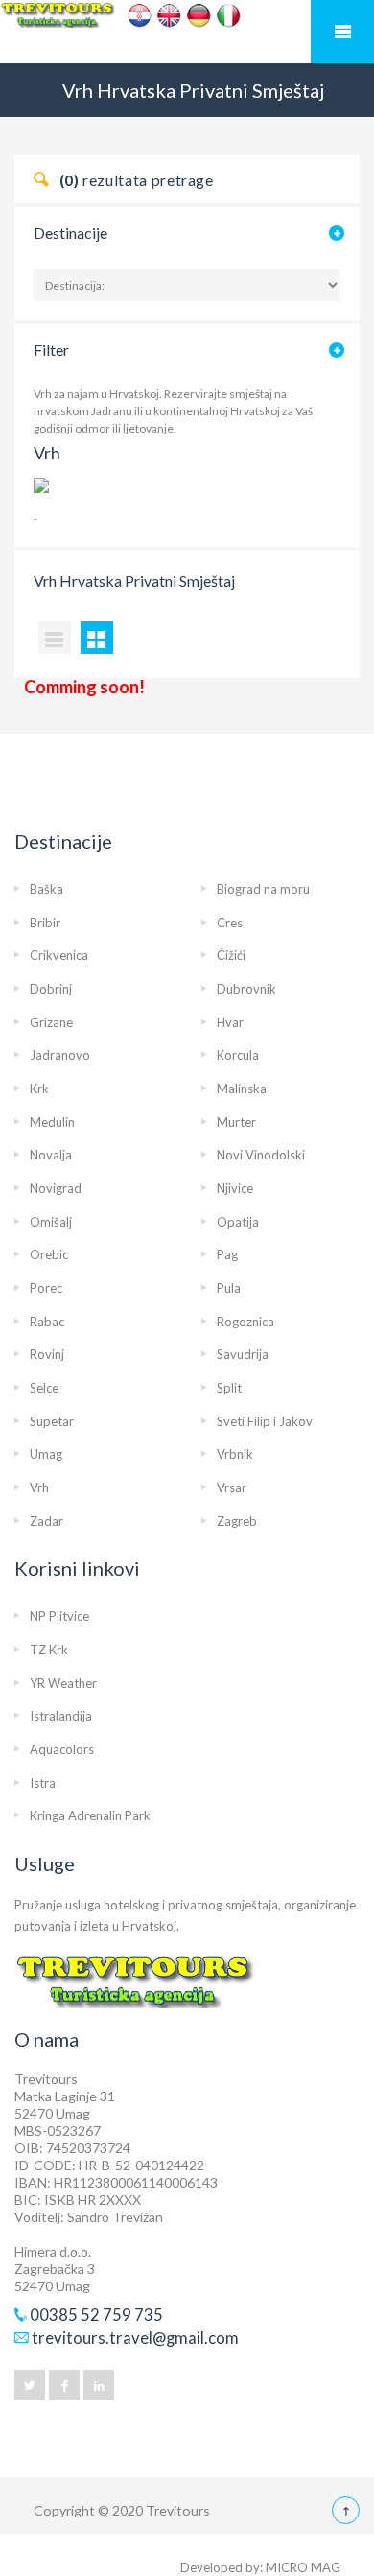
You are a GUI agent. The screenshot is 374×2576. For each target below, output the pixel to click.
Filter (51, 350)
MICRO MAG (303, 2567)
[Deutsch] (199, 16)
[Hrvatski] (140, 16)
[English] (169, 16)
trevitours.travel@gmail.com (135, 2338)
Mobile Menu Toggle (342, 32)
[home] (187, 33)
